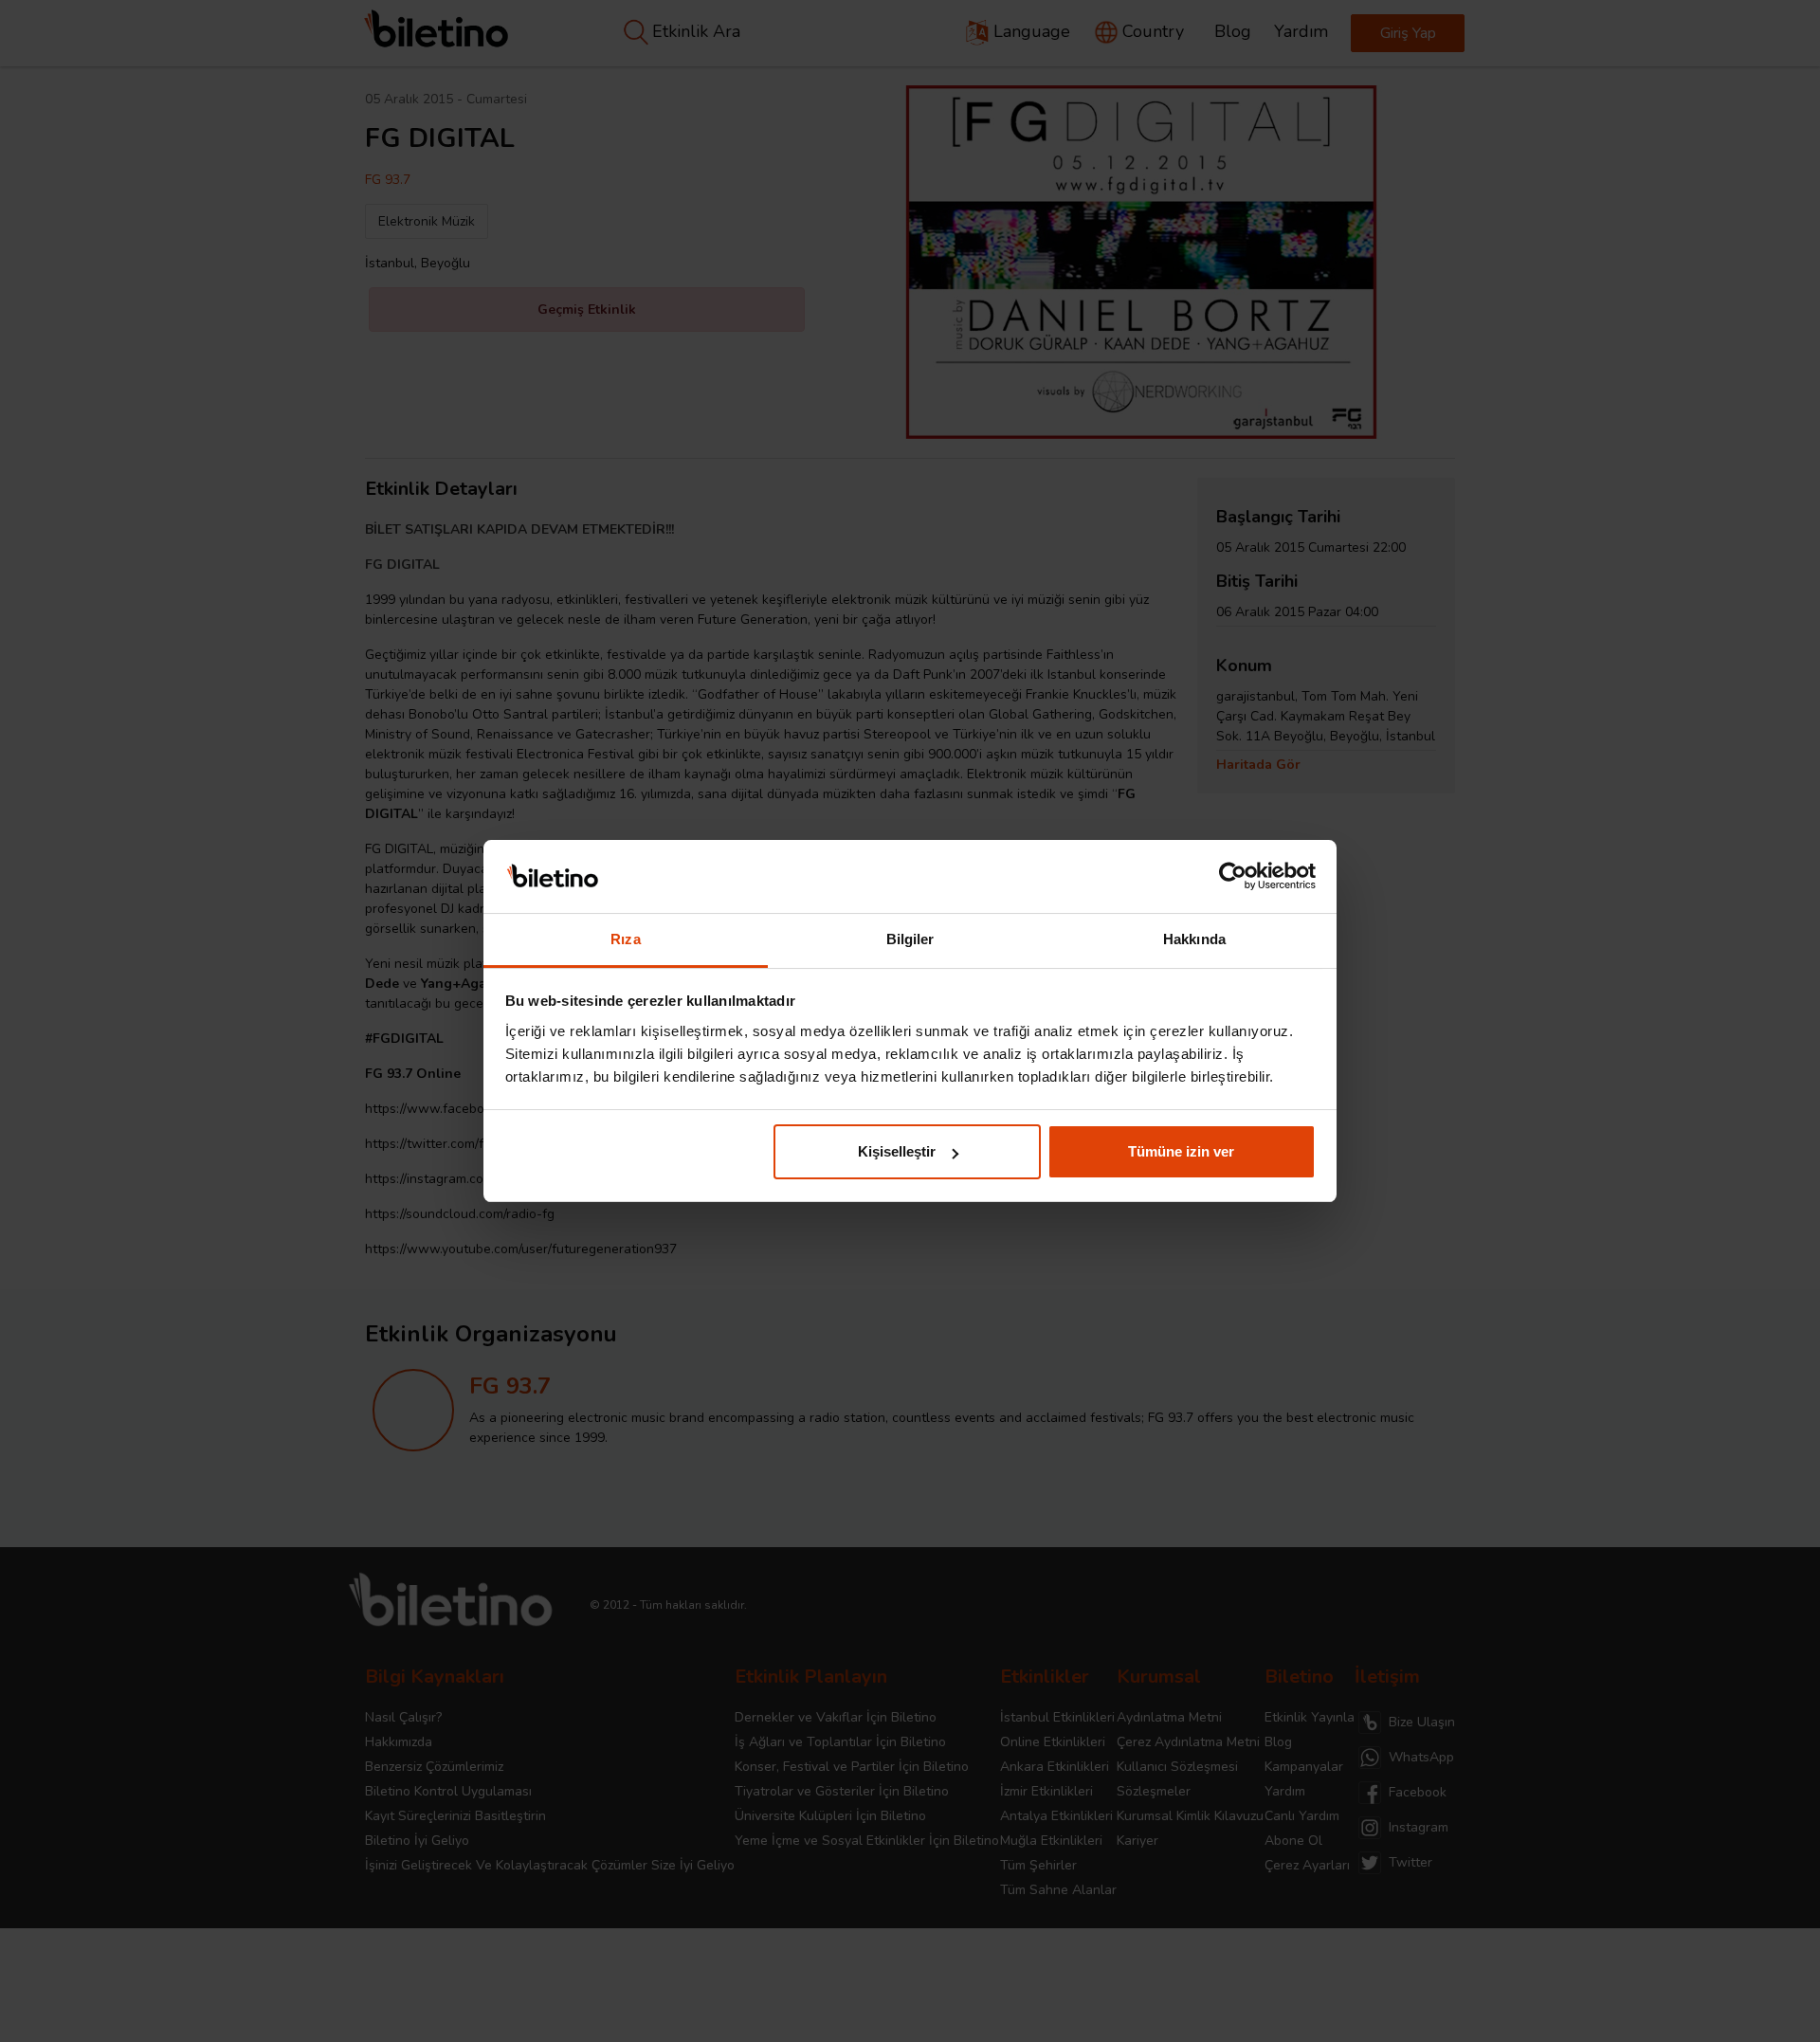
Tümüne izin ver (1181, 1151)
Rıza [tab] (625, 939)
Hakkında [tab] (1194, 939)
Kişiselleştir (897, 1151)
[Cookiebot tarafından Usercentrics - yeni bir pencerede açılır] (1233, 877)
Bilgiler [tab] (910, 939)
